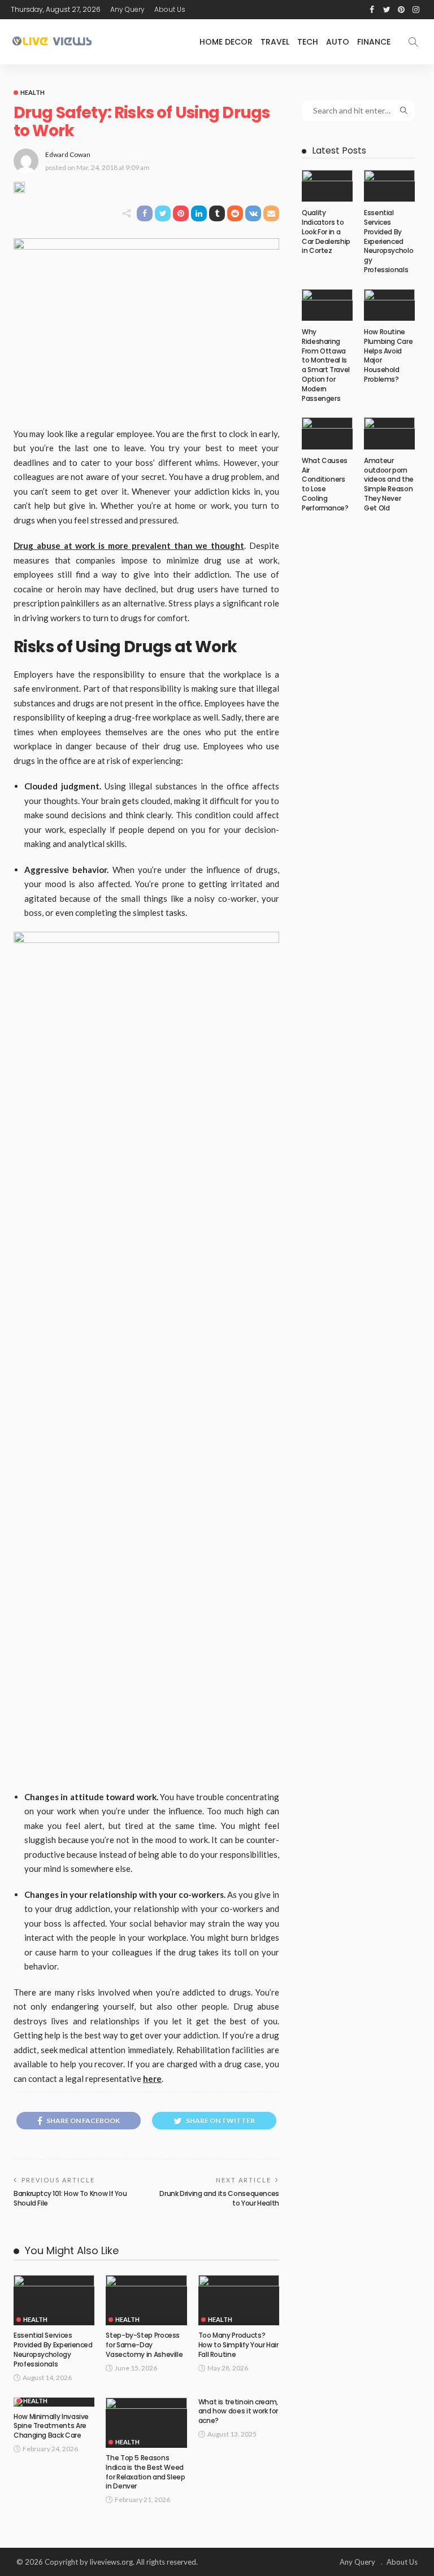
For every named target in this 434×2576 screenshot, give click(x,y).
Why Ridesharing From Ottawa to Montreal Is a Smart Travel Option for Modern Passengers (326, 365)
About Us (170, 9)
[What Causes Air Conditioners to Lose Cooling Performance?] (327, 433)
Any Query (127, 9)
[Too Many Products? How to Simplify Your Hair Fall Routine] (239, 2300)
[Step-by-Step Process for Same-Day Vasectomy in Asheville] (146, 2300)
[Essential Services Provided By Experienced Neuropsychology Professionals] (54, 2300)
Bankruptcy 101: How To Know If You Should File (70, 2198)
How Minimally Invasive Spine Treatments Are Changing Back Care (51, 2426)
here (152, 2079)
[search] (413, 42)
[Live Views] (53, 42)
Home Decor (226, 42)
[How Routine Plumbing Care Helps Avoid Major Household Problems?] (389, 305)
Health (32, 92)
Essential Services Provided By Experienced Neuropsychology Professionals (53, 2349)
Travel (275, 42)
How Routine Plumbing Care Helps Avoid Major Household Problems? (388, 355)
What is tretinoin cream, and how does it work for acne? (238, 2411)
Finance (374, 42)
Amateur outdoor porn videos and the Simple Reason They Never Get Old (389, 484)
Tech (308, 42)
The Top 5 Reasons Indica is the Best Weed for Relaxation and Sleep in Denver (145, 2472)
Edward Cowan (68, 154)
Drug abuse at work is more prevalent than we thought (129, 545)
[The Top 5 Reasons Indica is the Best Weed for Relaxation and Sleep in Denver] (146, 2423)
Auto (338, 42)
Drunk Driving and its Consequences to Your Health (219, 2198)
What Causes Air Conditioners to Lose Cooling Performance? (325, 484)
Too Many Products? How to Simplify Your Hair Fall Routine (238, 2345)
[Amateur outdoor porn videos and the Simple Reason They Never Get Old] (389, 433)
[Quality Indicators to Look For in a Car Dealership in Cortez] (327, 186)
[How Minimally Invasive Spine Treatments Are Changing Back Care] (54, 2402)
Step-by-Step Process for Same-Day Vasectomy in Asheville (144, 2345)
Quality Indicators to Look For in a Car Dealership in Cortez (326, 232)
